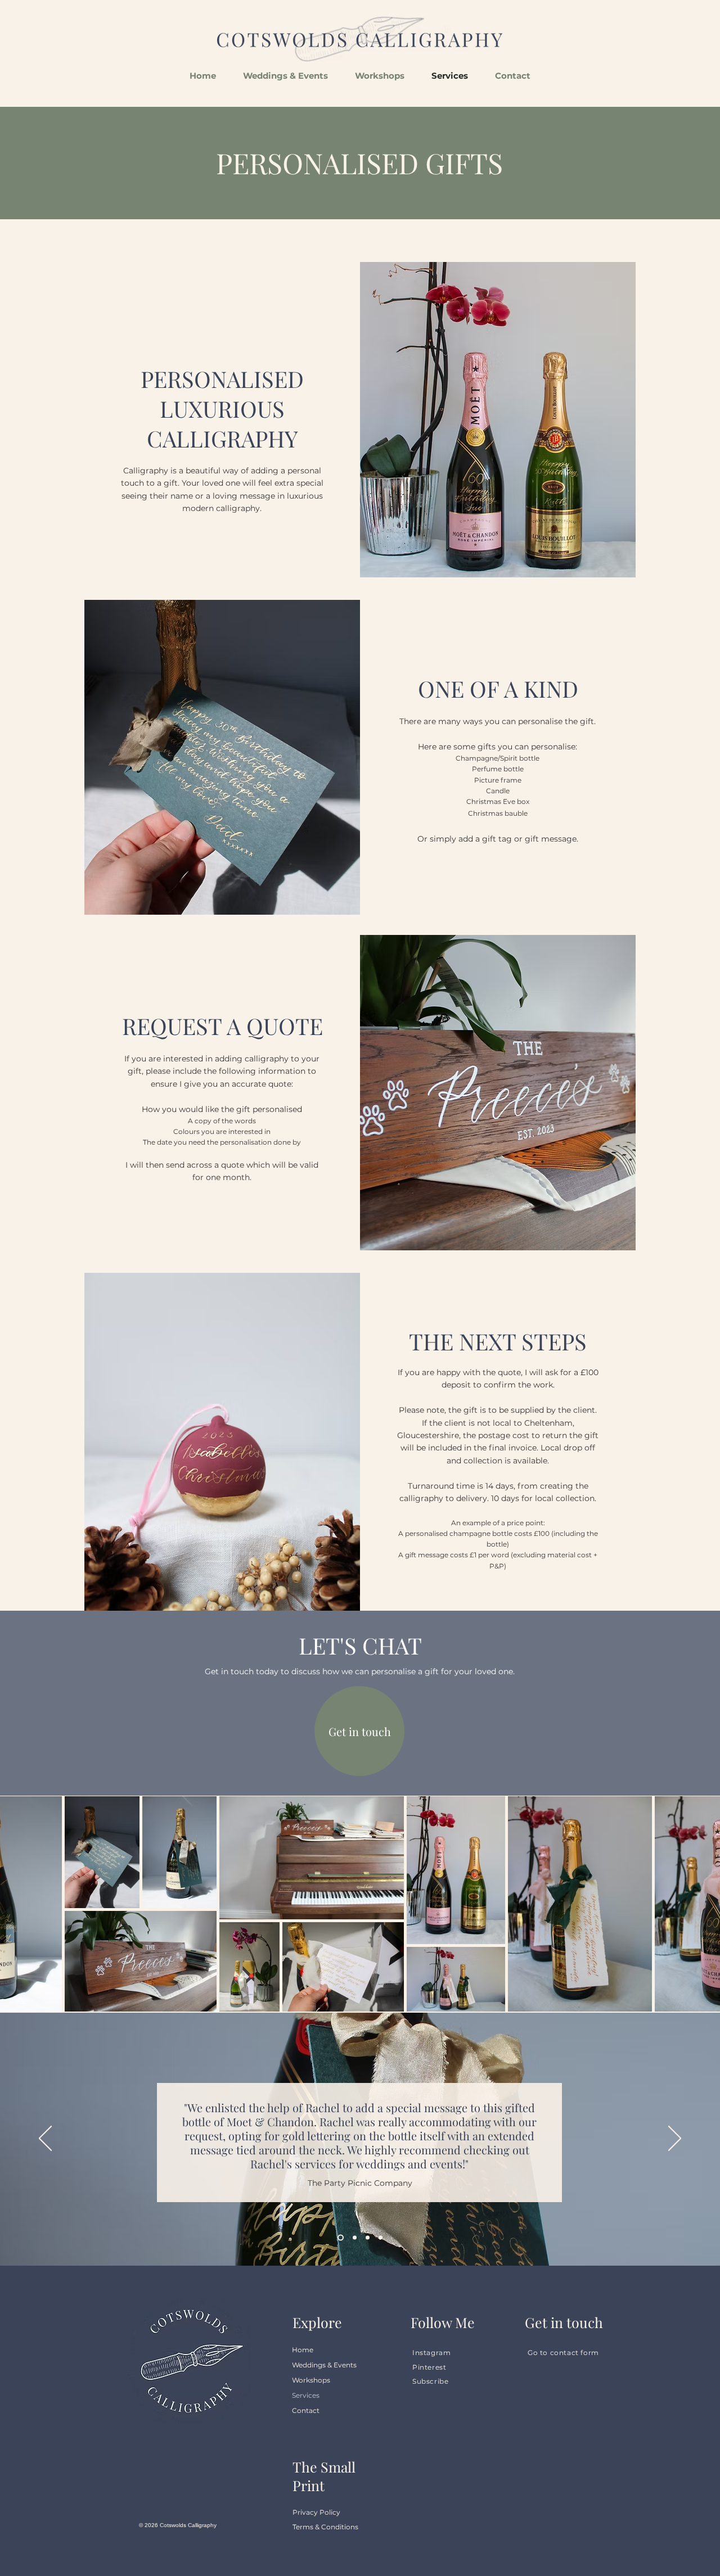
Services (306, 2395)
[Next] (675, 2139)
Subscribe (430, 2381)
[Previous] (45, 2139)
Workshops (311, 2380)
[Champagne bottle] (339, 2238)
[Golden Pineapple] (368, 2238)
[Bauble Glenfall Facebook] (354, 2238)
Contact (306, 2410)
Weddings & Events (324, 2365)
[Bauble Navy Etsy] (381, 2238)
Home (303, 2350)
